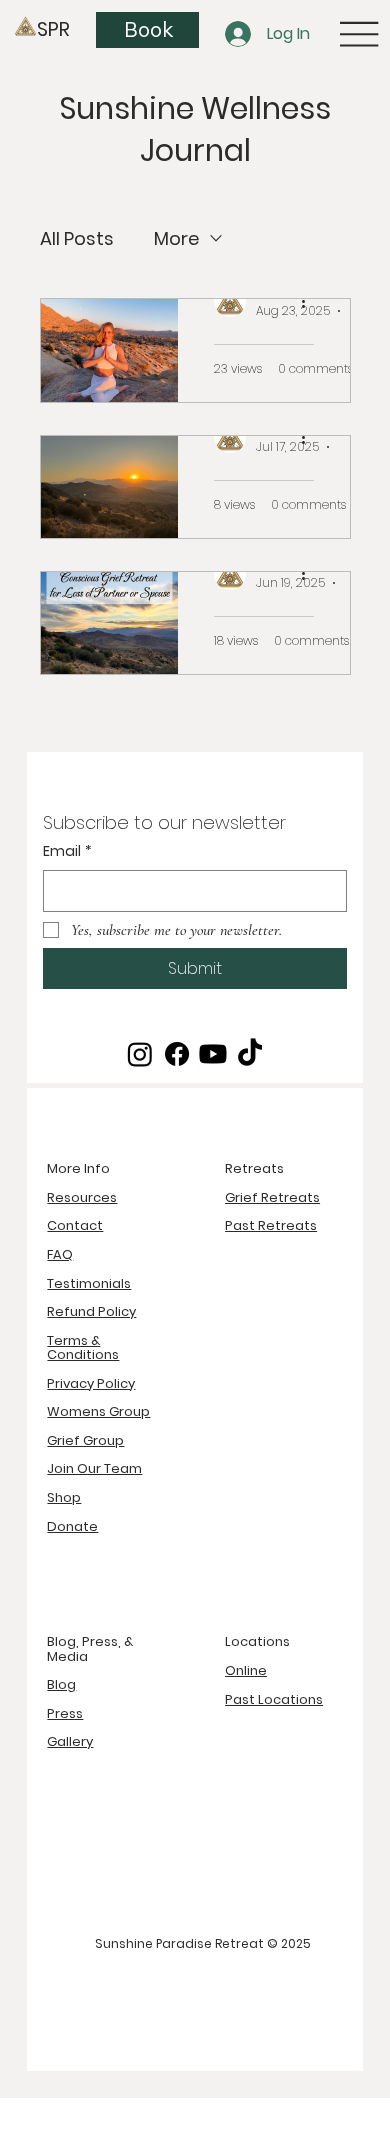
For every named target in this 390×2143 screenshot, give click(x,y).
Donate (72, 1526)
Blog (61, 1684)
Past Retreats (271, 1225)
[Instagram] (140, 1054)
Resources (82, 1197)
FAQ (60, 1254)
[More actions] (311, 301)
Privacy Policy (91, 1383)
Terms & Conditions (83, 1347)
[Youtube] (213, 1054)
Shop (64, 1497)
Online (246, 1670)
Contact (75, 1225)
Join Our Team (94, 1468)
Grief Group (85, 1440)
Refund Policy (91, 1311)
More (176, 238)
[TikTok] (250, 1054)
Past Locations (274, 1699)
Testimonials (89, 1283)
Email (67, 851)
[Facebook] (177, 1054)
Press (65, 1713)
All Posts (77, 238)
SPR (53, 29)
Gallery (70, 1741)
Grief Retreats (272, 1197)
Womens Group (98, 1411)
